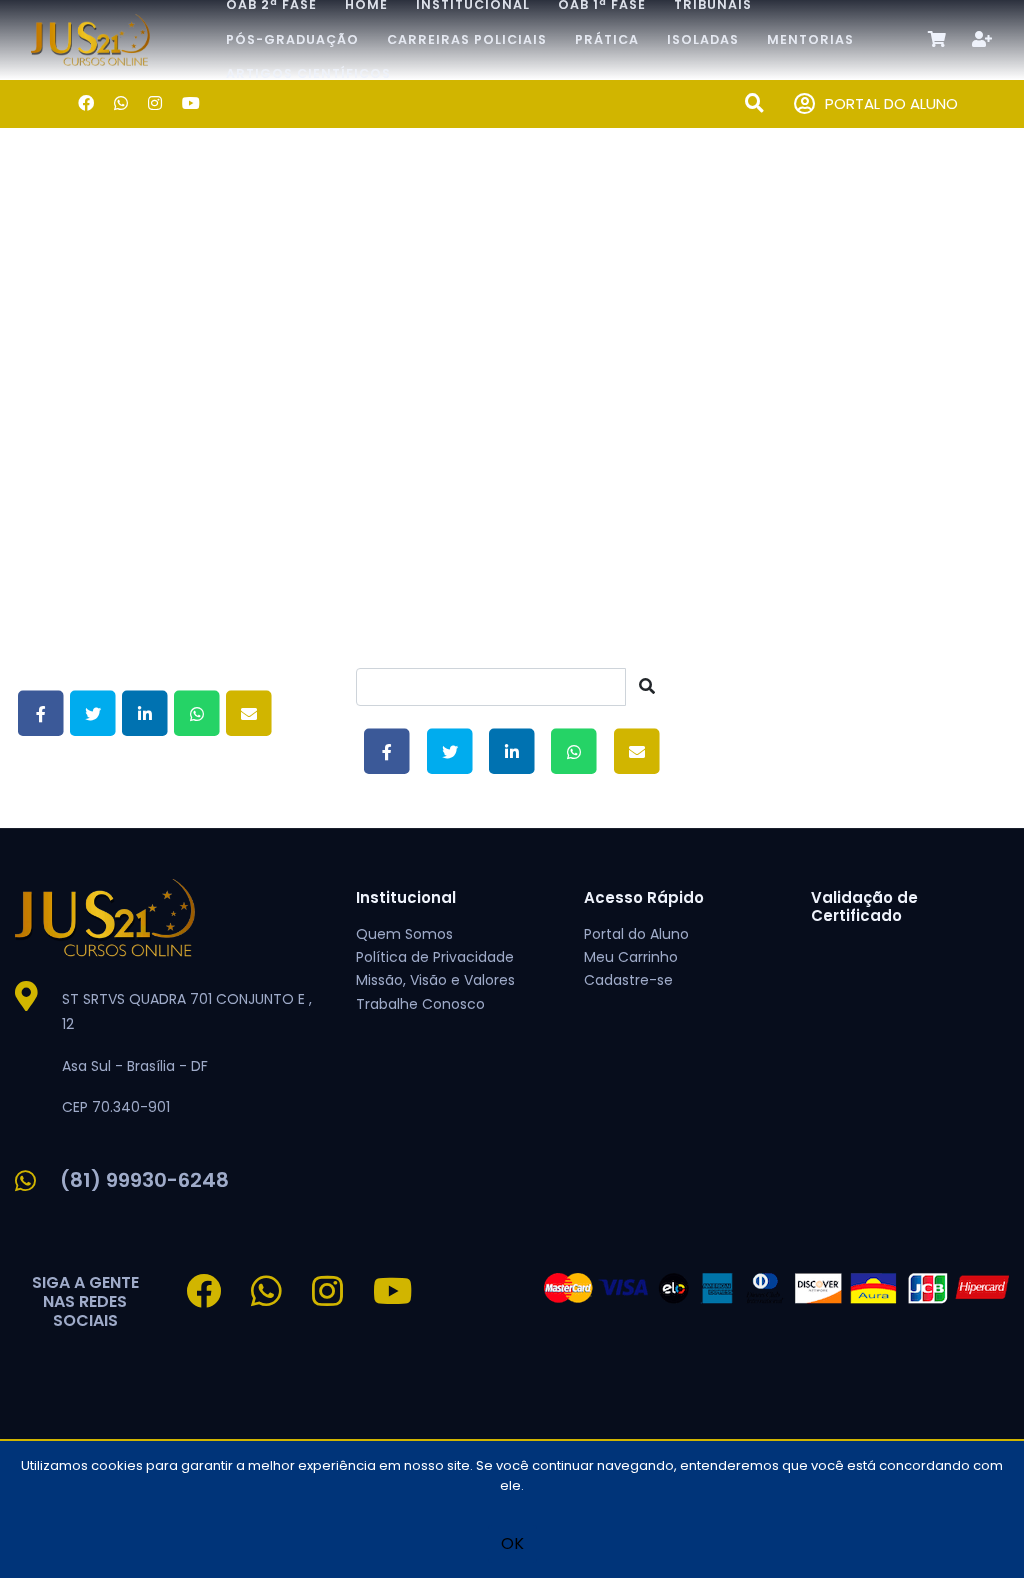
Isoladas (703, 39)
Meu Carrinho (631, 957)
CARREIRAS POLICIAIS (467, 39)
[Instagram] (155, 103)
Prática (607, 39)
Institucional (406, 897)
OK (512, 1543)
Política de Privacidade (435, 957)
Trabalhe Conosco (420, 1004)
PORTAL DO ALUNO (891, 103)
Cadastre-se (628, 980)
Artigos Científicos (308, 73)
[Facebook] (86, 103)
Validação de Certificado (864, 906)
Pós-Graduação (292, 39)
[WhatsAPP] (121, 103)
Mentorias (810, 39)
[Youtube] (191, 103)
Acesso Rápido (644, 897)
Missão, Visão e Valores (435, 980)
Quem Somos (404, 934)
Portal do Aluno (636, 934)
